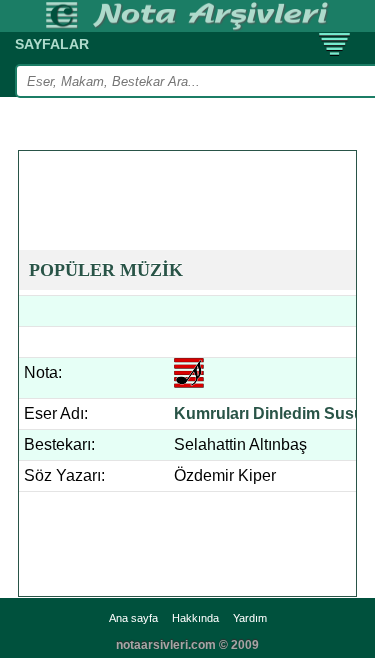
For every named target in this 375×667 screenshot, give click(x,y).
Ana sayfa (133, 618)
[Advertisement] (197, 176)
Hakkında (195, 618)
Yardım (250, 618)
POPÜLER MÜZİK (106, 270)
